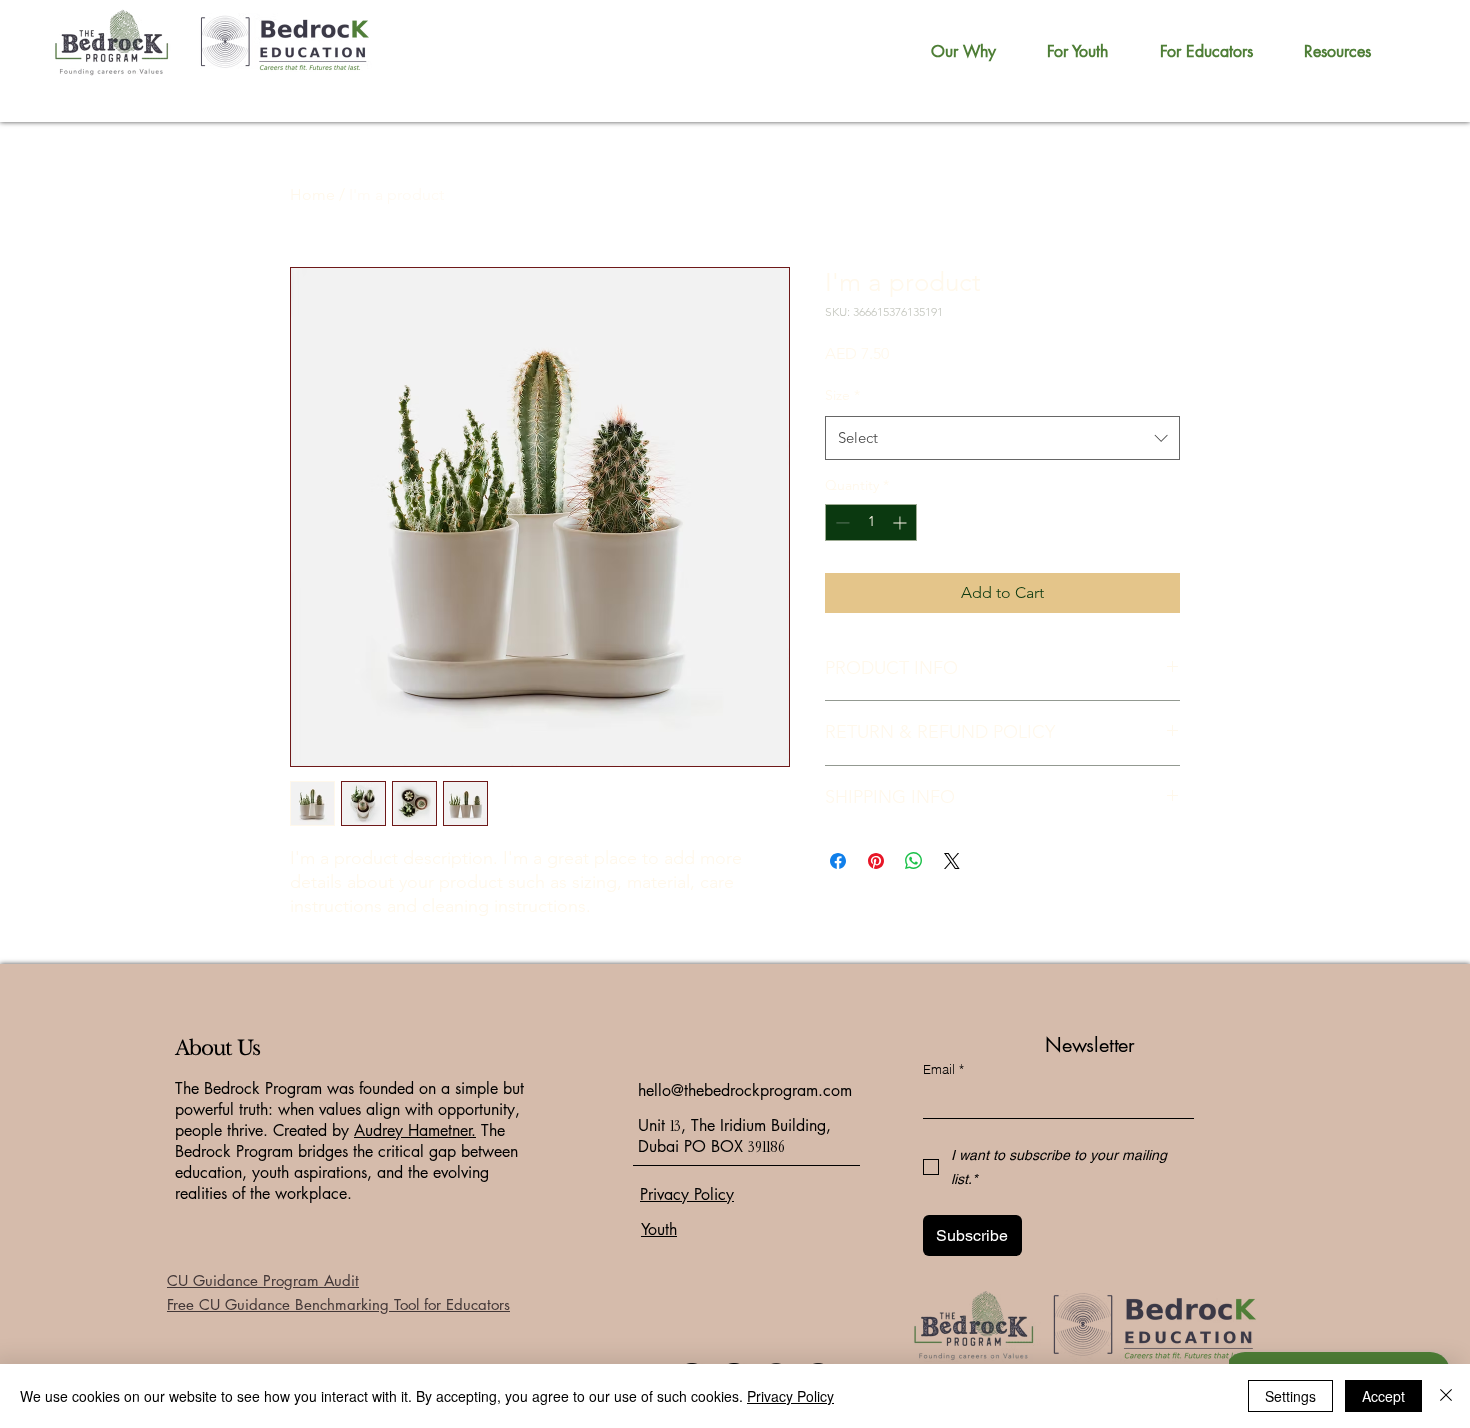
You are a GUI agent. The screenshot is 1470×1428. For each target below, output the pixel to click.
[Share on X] (952, 861)
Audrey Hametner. (415, 1130)
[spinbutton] (871, 522)
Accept (1383, 1396)
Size (842, 395)
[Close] (1446, 1396)
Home (312, 194)
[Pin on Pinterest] (876, 861)
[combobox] (1002, 438)
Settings (1290, 1396)
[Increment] (901, 522)
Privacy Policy (790, 1396)
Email (943, 1069)
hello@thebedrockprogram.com (745, 1090)
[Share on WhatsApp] (914, 861)
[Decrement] (840, 522)
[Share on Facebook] (838, 861)
